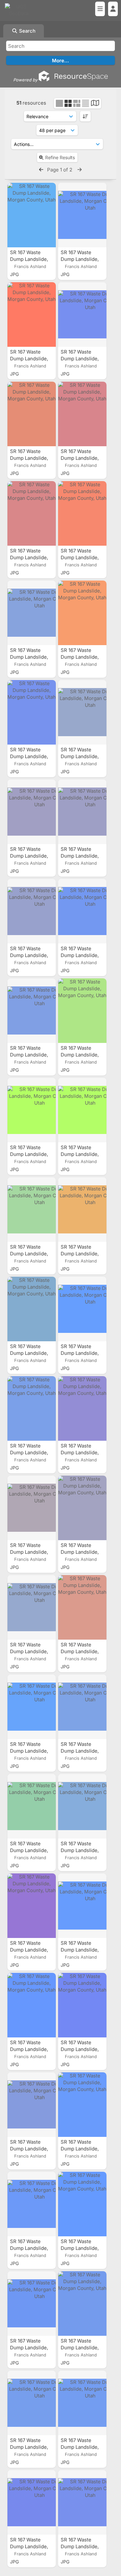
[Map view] (95, 104)
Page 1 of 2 (60, 170)
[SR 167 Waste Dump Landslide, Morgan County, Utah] (32, 215)
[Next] (80, 170)
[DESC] (85, 116)
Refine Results (60, 157)
